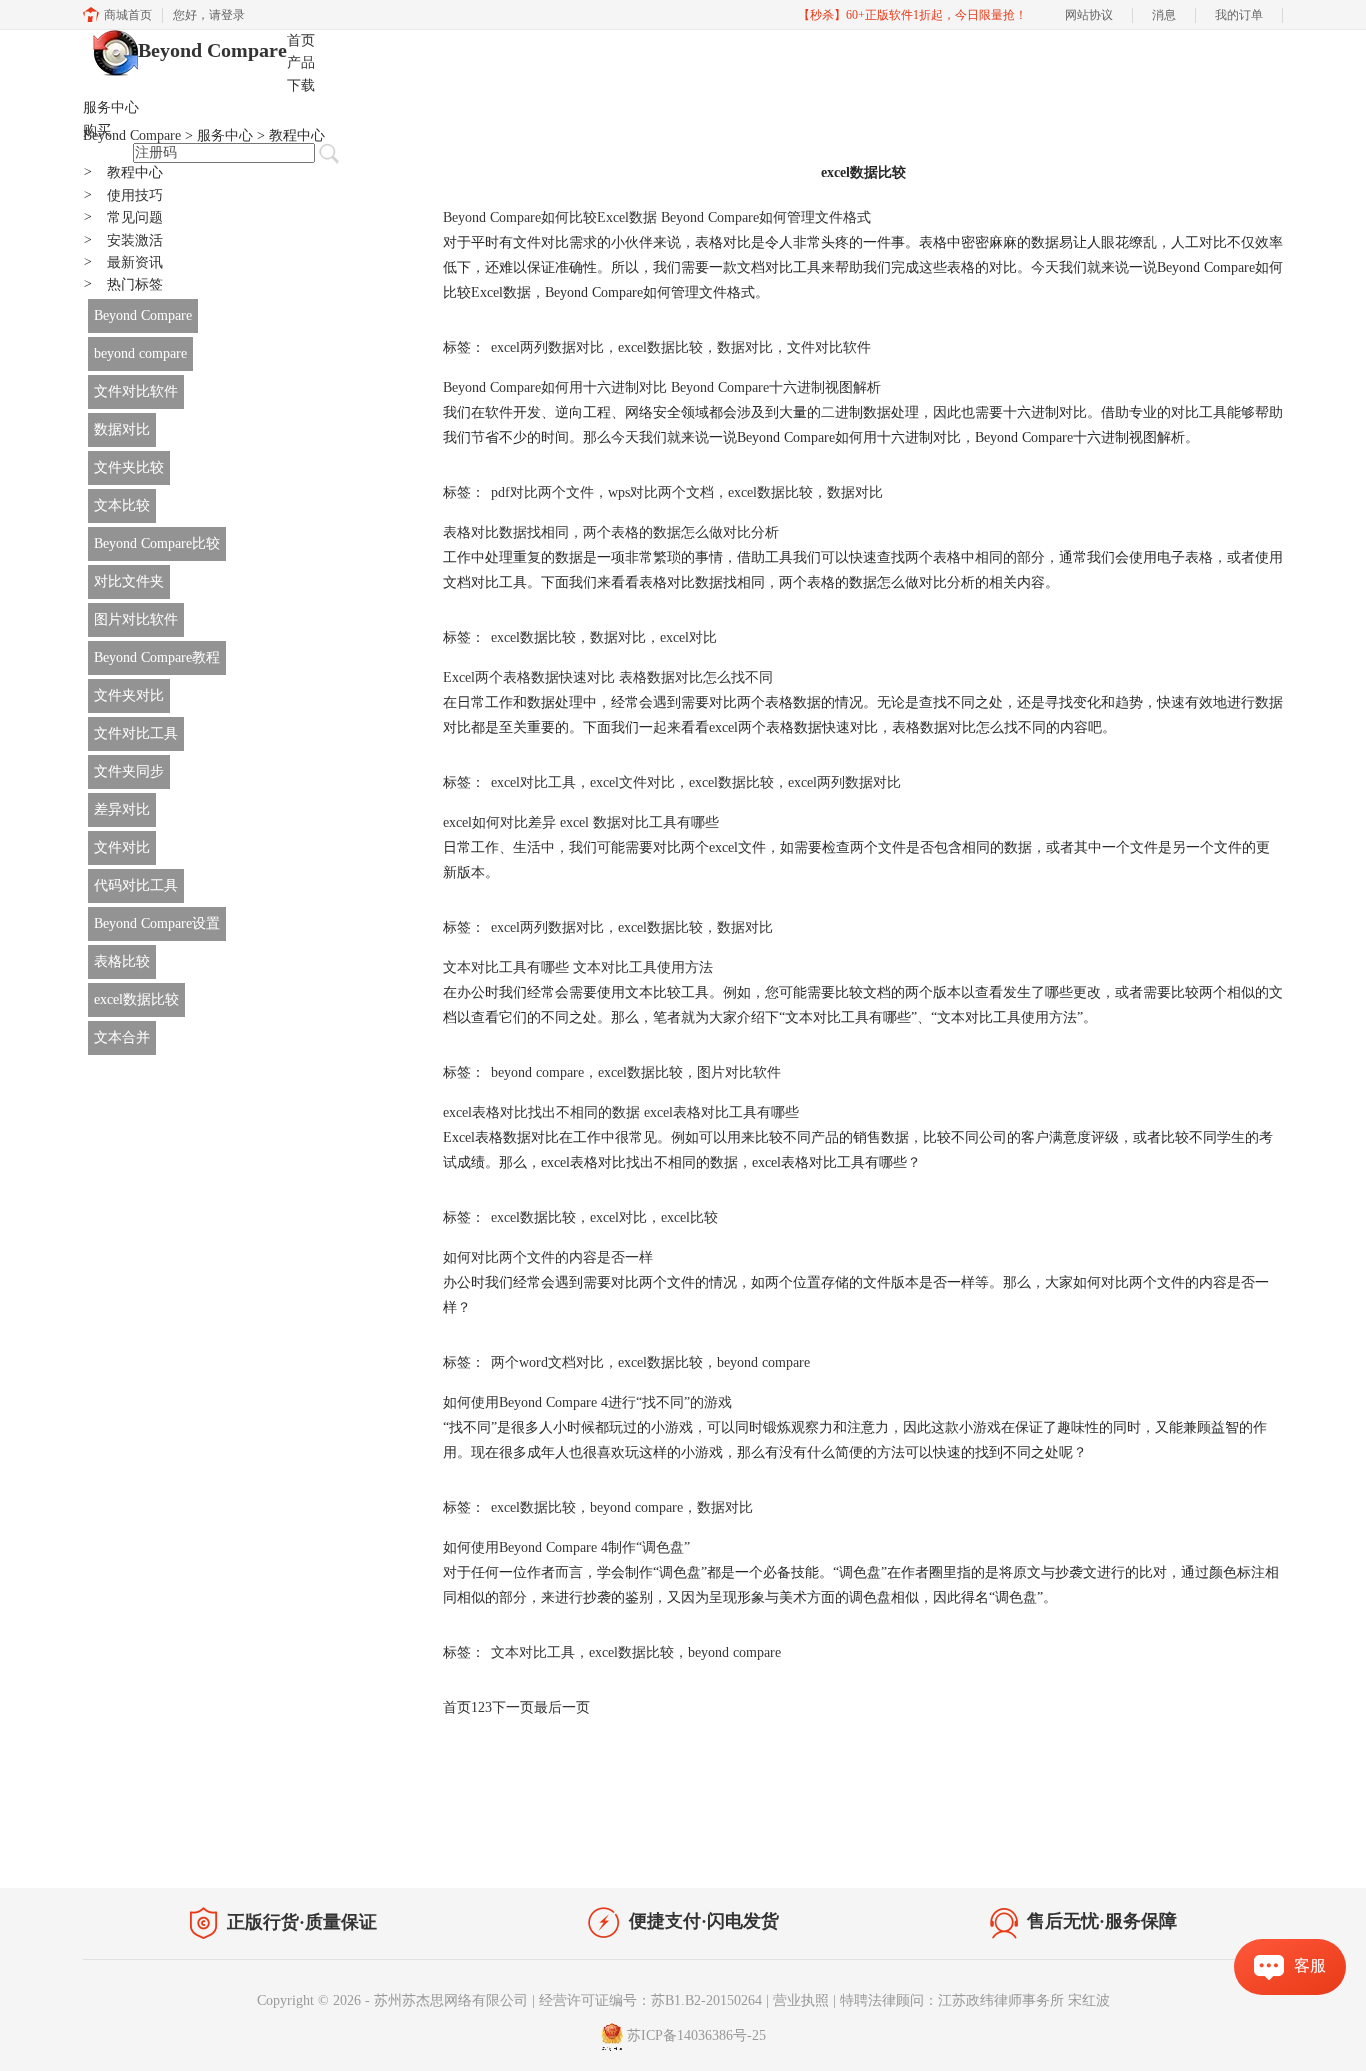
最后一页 (562, 1707)
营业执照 (801, 2000)
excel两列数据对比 (547, 347)
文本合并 (122, 1037)
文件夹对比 (129, 695)
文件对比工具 (136, 733)
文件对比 (122, 847)
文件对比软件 (136, 391)
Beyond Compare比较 (157, 543)
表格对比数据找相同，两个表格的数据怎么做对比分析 (611, 532)
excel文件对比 (632, 782)
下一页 (513, 1707)
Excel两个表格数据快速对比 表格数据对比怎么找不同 (608, 677)
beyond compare (140, 353)
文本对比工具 (533, 1652)
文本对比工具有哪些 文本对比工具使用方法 (578, 967)
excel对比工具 (533, 782)
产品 (301, 62)
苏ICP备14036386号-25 (696, 2035)
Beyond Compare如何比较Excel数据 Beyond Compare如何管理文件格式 (657, 217)
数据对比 (122, 429)
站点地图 (330, 1842)
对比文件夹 (129, 581)
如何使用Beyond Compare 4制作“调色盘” (566, 1547)
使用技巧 (123, 195)
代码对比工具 (136, 885)
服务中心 (111, 107)
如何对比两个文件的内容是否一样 (548, 1257)
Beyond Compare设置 (157, 923)
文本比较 (122, 505)
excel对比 (688, 637)
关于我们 (1143, 1846)
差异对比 (122, 809)
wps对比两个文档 (661, 492)
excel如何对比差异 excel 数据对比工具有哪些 (581, 822)
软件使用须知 (1229, 1846)
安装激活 (123, 240)
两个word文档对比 (547, 1362)
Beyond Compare (212, 50)
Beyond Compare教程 (157, 657)
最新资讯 (123, 262)
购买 (97, 130)
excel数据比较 (136, 999)
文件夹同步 (129, 771)
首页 (301, 40)
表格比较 (122, 961)
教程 (271, 1842)
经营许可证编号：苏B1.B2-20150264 (650, 2000)
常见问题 (123, 217)
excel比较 (689, 1217)
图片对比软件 (136, 619)
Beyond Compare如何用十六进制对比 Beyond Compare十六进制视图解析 (662, 387)
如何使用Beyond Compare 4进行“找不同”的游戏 (587, 1402)
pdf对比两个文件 (542, 492)
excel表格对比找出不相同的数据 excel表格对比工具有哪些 (621, 1112)
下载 (301, 85)
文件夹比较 (129, 467)
